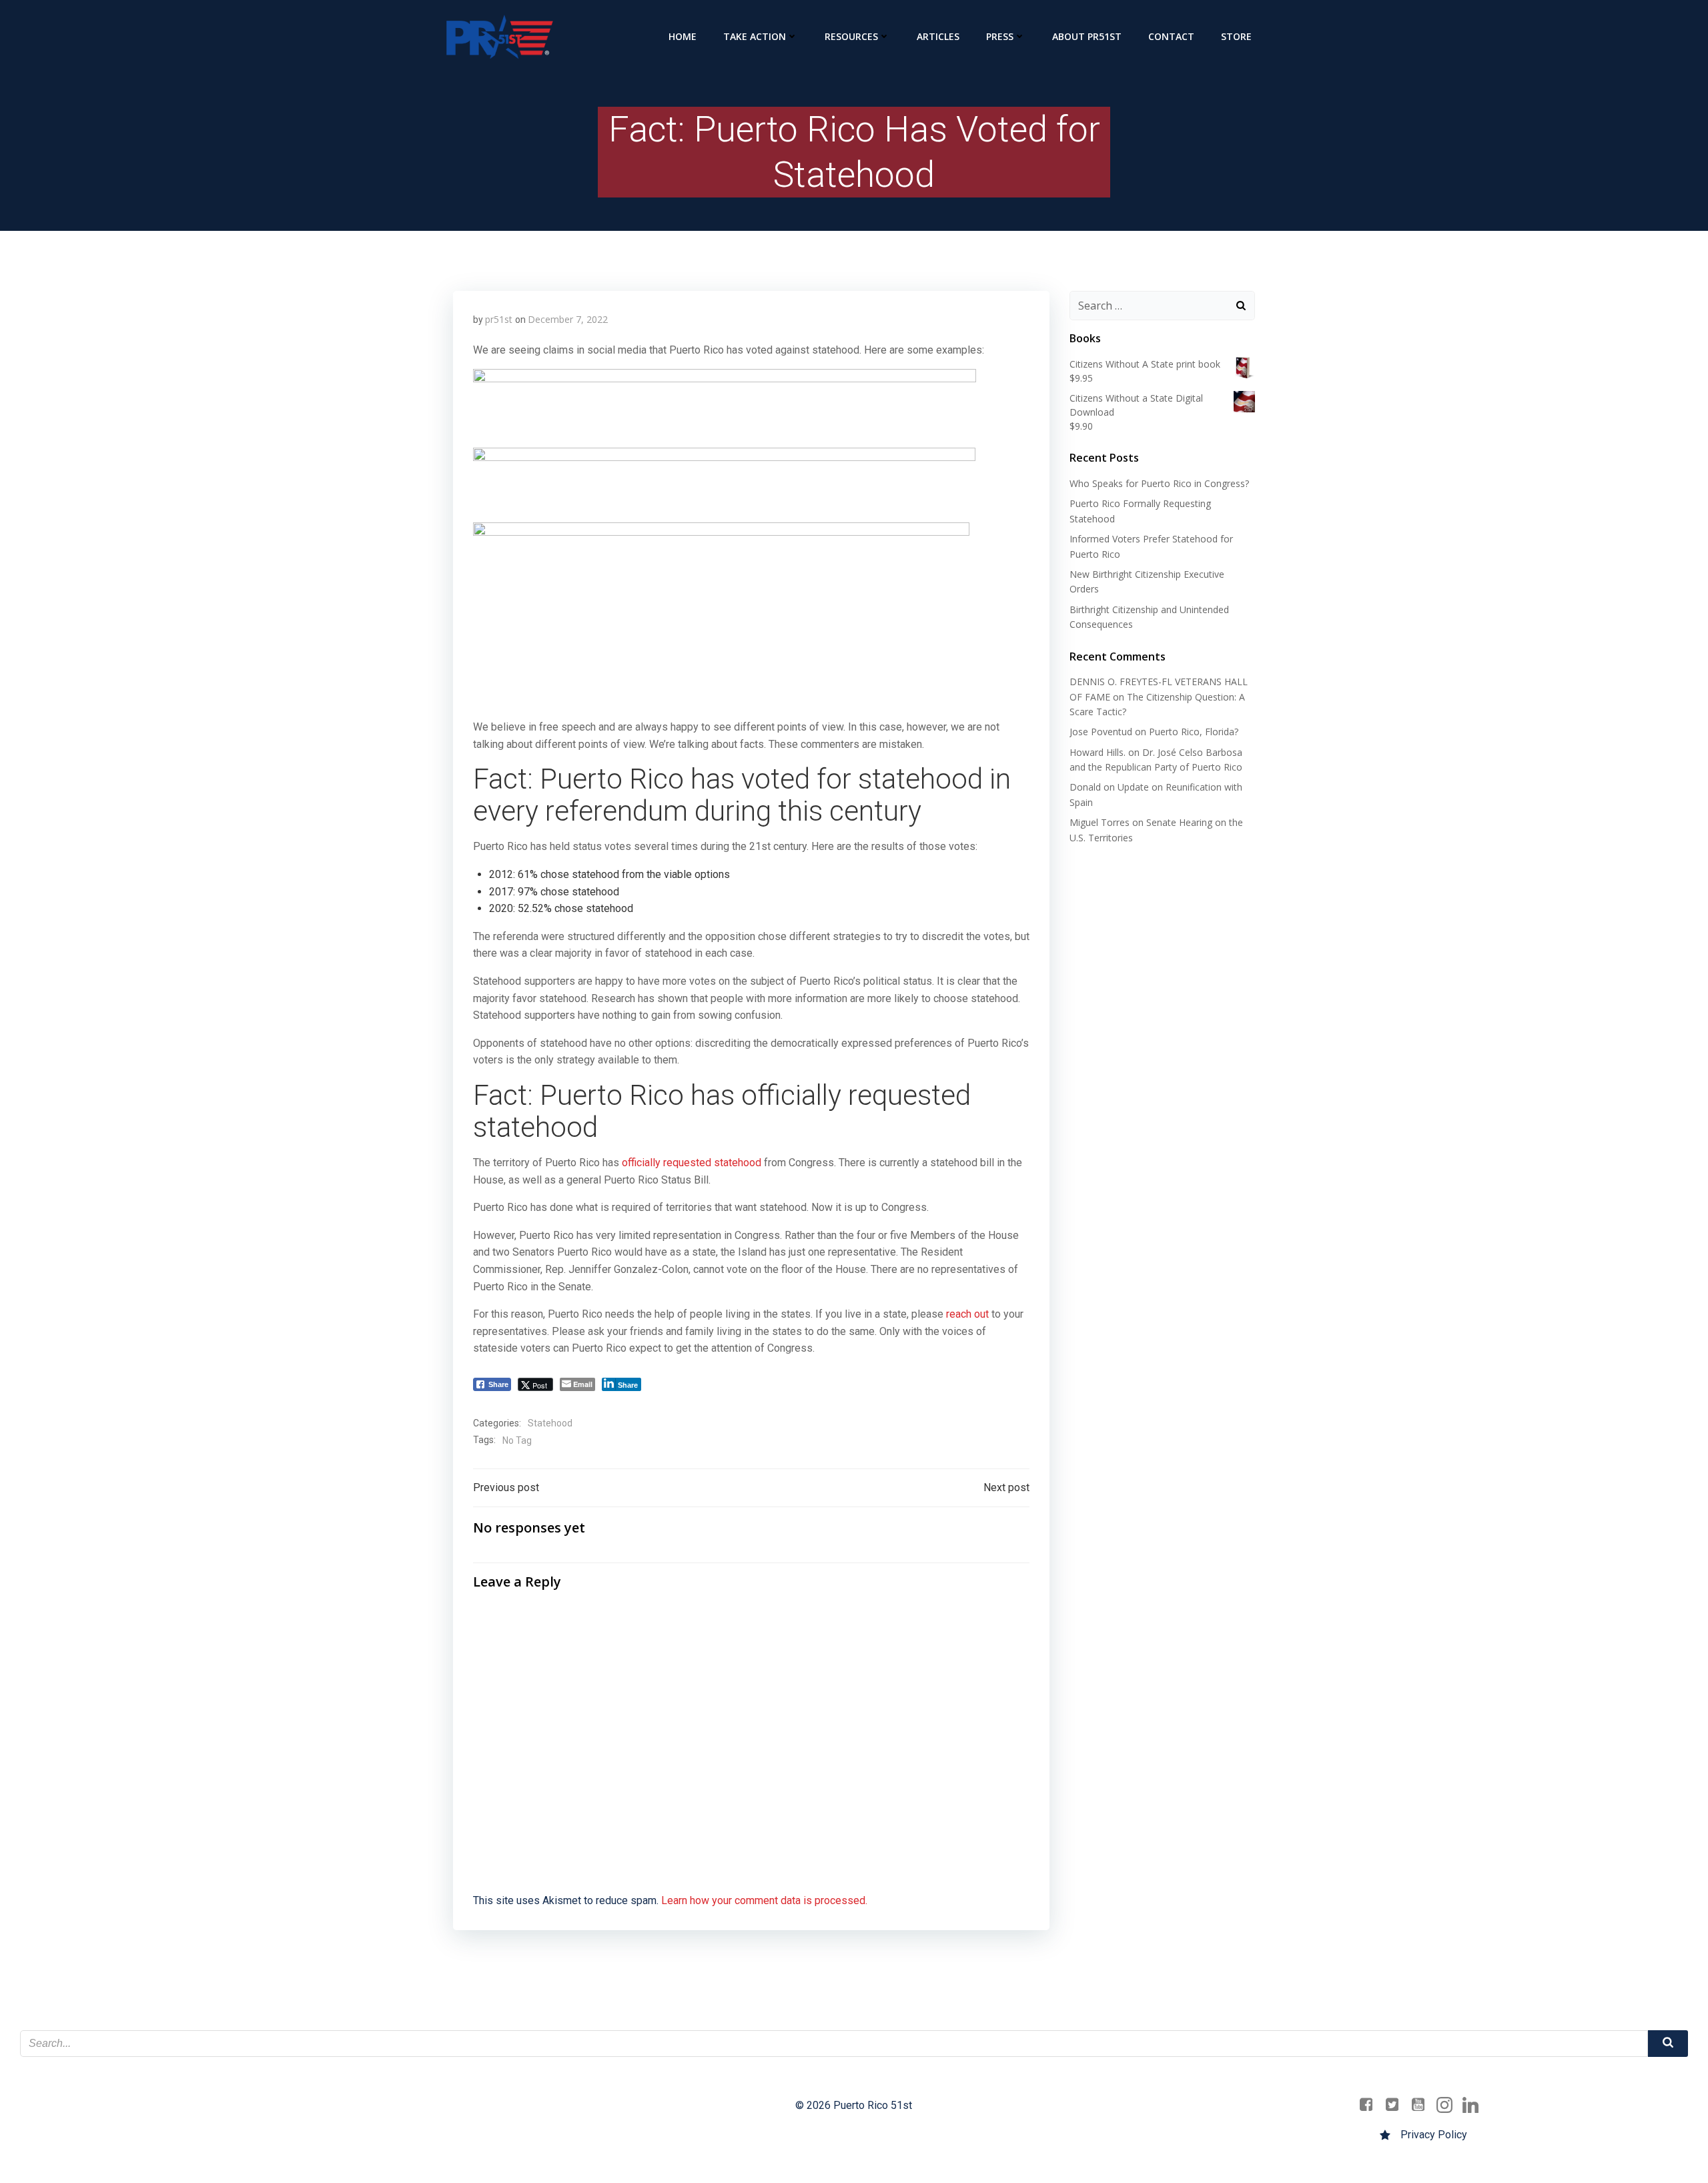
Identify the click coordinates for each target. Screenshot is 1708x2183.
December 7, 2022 (568, 319)
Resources (851, 36)
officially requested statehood (692, 1163)
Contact (1171, 36)
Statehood (550, 1423)
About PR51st (1087, 36)
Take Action (755, 36)
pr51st (499, 319)
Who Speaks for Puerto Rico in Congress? (1159, 483)
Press (1000, 36)
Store (1236, 36)
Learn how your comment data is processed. (764, 1900)
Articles (938, 36)
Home (683, 36)
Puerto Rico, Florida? (1194, 732)
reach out (967, 1314)
